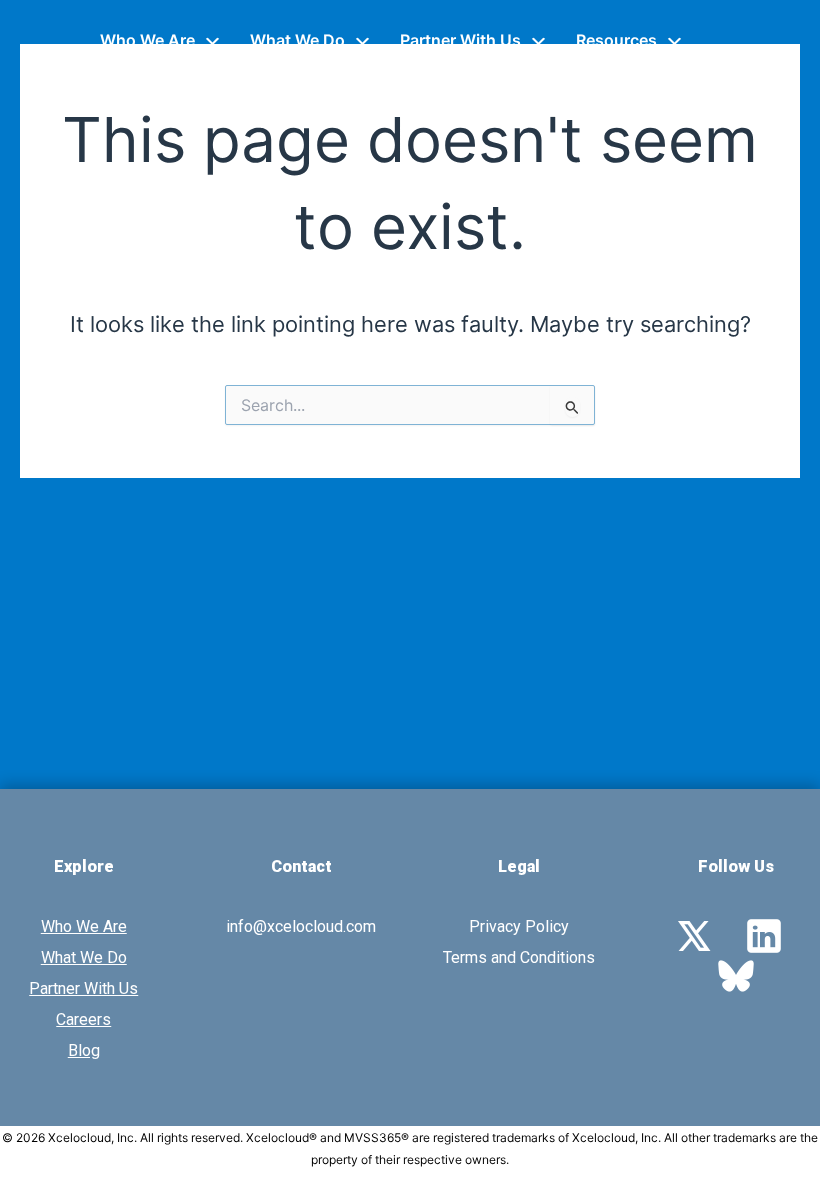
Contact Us (143, 80)
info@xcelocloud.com (301, 926)
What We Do (297, 40)
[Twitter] (694, 934)
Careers (83, 1019)
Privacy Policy (519, 926)
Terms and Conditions (519, 957)
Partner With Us (460, 40)
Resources (616, 40)
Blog (84, 1050)
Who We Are (147, 40)
